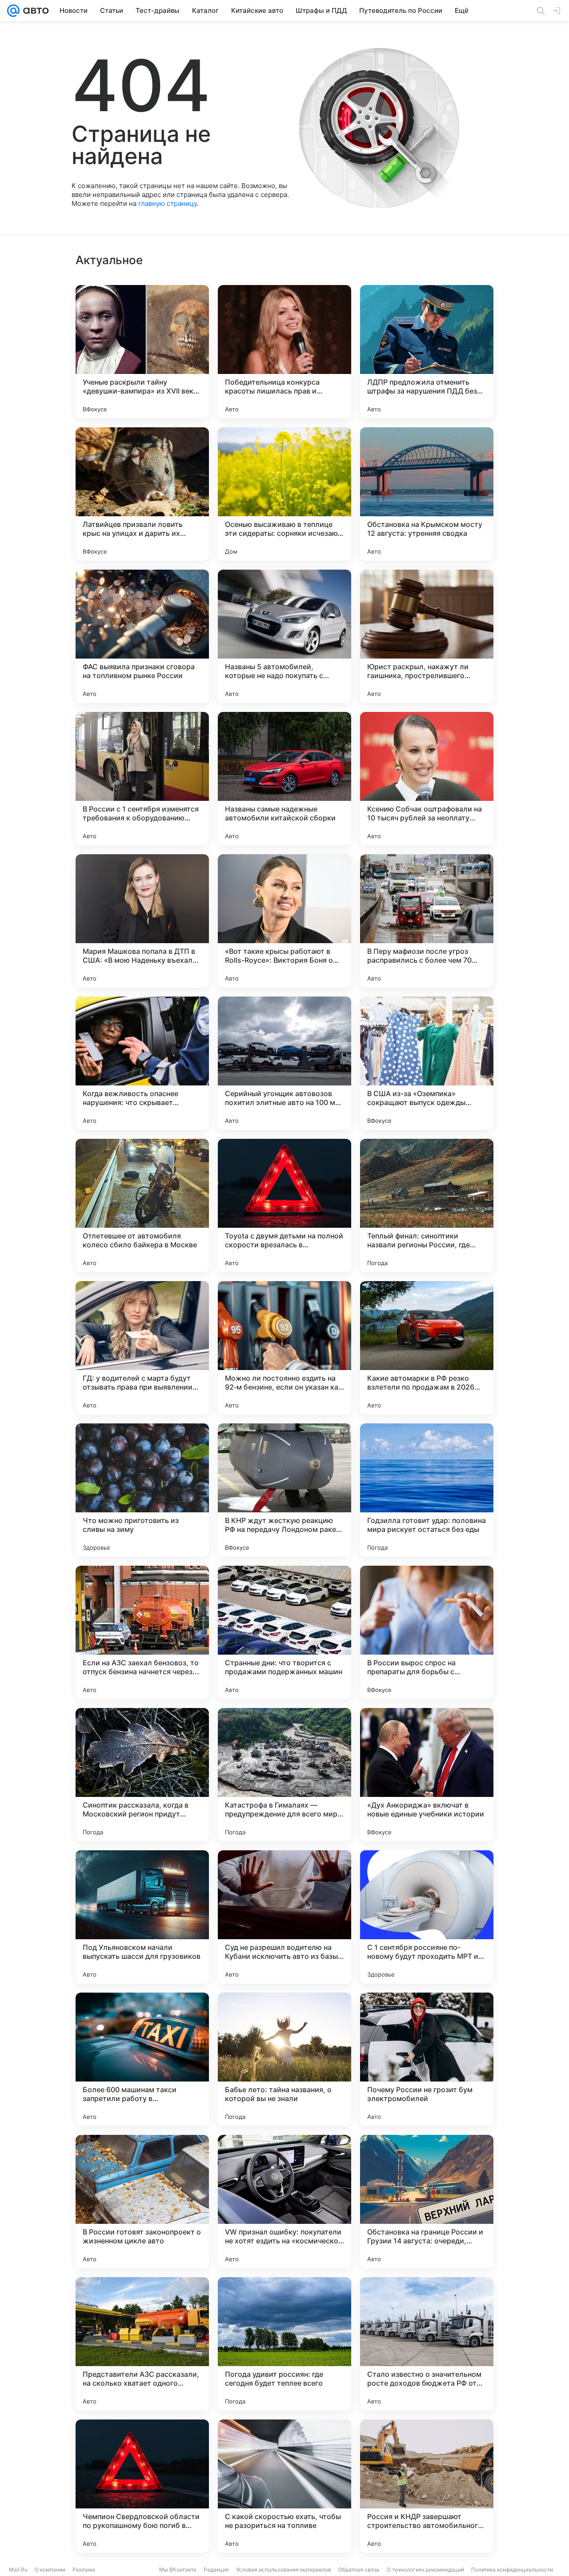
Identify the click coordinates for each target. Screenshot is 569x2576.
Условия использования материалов (284, 2570)
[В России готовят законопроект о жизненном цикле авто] (142, 2202)
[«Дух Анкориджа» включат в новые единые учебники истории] (427, 1775)
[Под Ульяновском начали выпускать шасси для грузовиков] (142, 1917)
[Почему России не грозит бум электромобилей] (427, 2059)
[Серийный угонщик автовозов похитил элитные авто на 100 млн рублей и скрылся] (284, 1063)
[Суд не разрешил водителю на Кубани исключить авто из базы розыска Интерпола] (284, 1917)
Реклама (84, 2570)
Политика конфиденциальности (512, 2570)
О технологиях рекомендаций (425, 2570)
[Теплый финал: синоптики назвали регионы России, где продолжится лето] (427, 1206)
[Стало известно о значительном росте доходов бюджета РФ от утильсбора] (427, 2344)
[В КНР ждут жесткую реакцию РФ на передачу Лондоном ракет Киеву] (284, 1490)
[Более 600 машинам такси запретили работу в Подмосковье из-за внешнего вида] (142, 2059)
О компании (50, 2570)
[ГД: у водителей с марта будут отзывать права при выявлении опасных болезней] (142, 1348)
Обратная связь (359, 2570)
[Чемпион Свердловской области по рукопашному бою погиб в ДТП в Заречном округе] (142, 2486)
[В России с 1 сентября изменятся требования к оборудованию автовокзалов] (142, 779)
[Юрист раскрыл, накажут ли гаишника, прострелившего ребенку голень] (427, 636)
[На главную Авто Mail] (34, 11)
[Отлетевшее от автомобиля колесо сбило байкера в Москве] (142, 1206)
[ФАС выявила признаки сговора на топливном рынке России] (142, 636)
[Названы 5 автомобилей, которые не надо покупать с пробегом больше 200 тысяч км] (284, 636)
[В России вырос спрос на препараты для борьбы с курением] (427, 1632)
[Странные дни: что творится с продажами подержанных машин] (284, 1632)
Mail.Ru (18, 2570)
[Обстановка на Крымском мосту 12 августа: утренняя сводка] (427, 494)
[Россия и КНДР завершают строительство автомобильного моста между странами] (427, 2486)
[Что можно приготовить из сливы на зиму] (142, 1490)
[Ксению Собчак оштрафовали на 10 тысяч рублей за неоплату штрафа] (427, 779)
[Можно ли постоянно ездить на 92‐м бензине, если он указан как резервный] (284, 1348)
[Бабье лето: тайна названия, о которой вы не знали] (284, 2059)
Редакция (216, 2570)
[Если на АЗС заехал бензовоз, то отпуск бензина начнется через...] (142, 1632)
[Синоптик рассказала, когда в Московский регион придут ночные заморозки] (142, 1775)
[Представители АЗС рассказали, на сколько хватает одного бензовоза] (142, 2344)
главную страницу (168, 203)
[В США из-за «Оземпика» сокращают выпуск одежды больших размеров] (427, 1063)
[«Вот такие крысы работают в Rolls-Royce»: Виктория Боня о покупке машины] (284, 921)
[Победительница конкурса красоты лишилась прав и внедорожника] (284, 352)
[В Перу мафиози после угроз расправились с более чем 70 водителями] (427, 921)
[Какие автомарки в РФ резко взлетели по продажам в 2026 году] (427, 1348)
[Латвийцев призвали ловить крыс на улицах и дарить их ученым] (142, 494)
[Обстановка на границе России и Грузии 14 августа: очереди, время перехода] (427, 2202)
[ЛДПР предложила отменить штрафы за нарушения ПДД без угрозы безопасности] (427, 352)
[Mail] (13, 11)
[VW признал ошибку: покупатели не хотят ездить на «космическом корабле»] (284, 2202)
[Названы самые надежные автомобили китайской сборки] (284, 779)
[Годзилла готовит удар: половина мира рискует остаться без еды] (427, 1490)
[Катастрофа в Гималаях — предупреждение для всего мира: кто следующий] (284, 1775)
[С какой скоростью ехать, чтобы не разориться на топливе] (284, 2486)
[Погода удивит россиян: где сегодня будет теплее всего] (284, 2344)
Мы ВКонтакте (178, 2570)
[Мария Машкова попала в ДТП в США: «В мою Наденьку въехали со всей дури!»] (142, 921)
